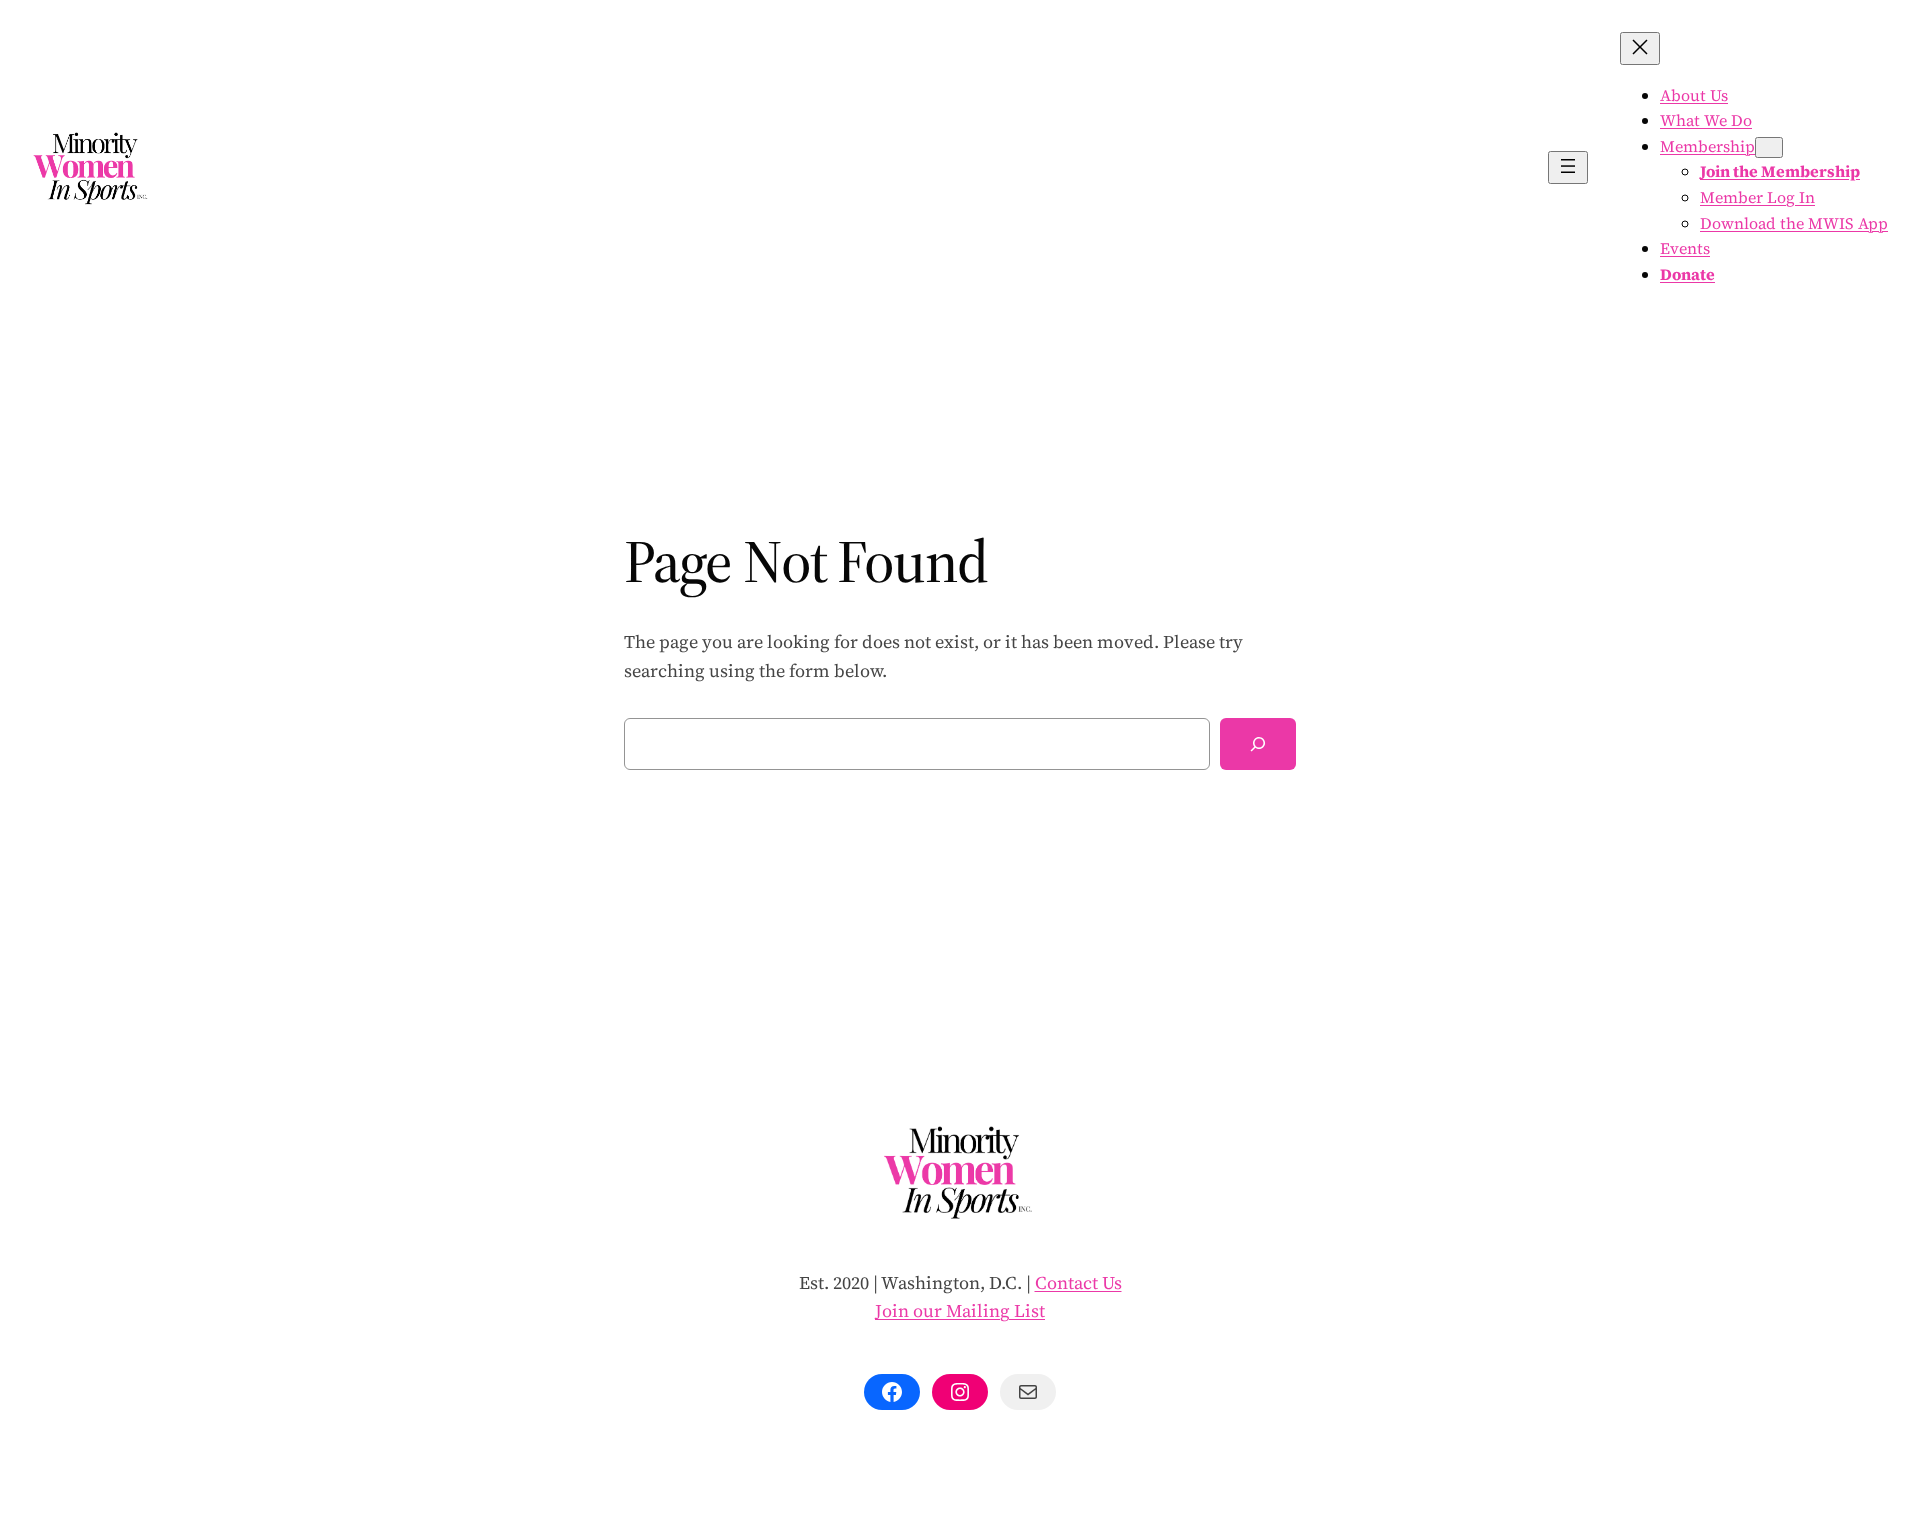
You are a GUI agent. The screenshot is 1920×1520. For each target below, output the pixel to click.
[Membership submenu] (1769, 147)
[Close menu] (1640, 48)
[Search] (1258, 744)
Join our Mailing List (960, 1310)
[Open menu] (1568, 167)
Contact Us (1078, 1282)
